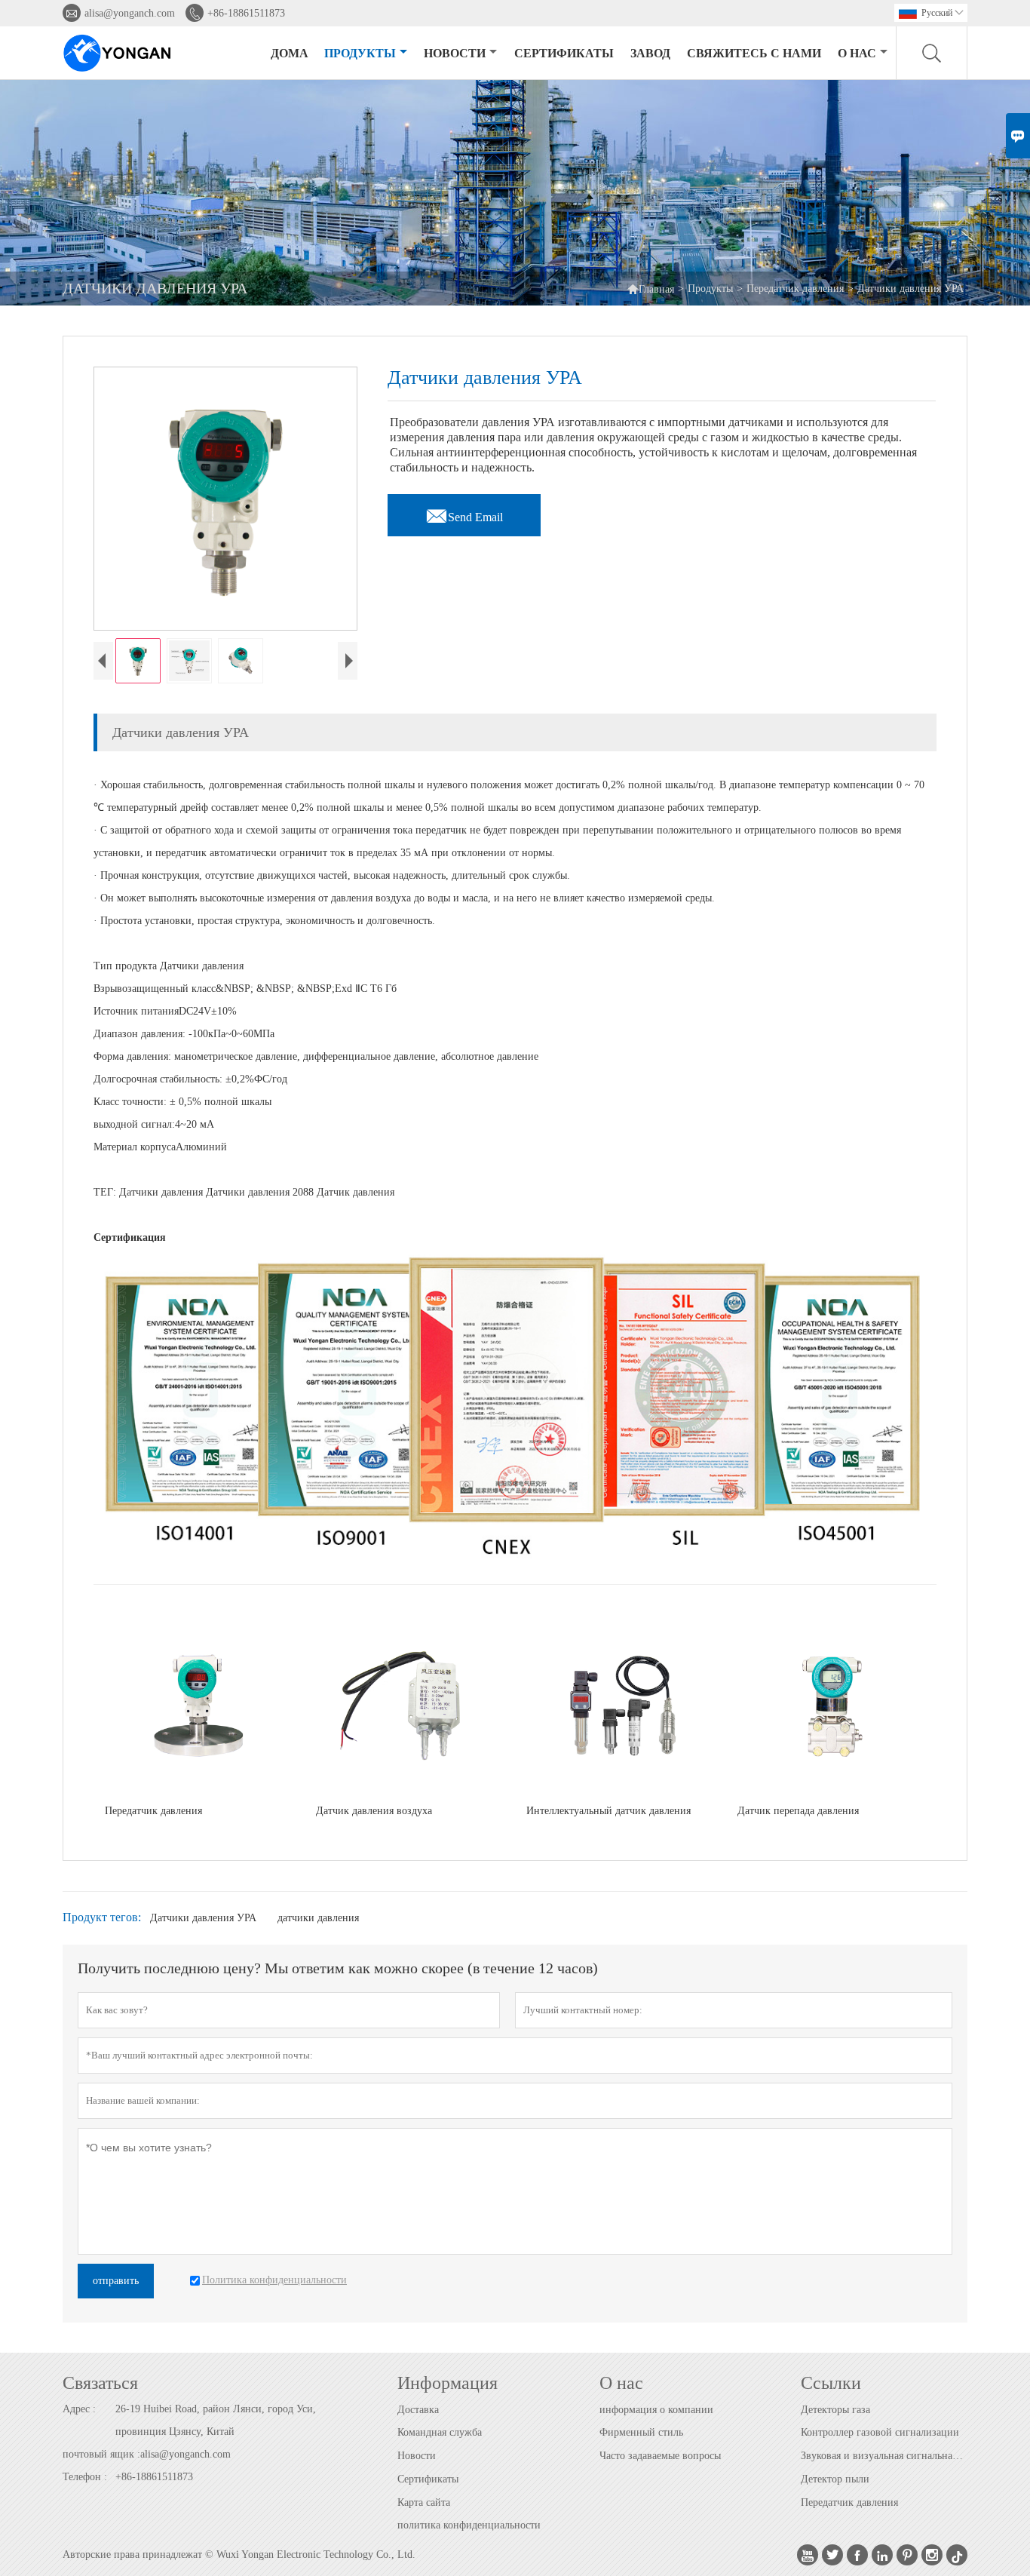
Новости (417, 2456)
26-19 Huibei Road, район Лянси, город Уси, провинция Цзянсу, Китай (216, 2420)
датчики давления (318, 1918)
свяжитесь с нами (754, 53)
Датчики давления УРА (203, 1918)
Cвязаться (100, 2383)
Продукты (360, 53)
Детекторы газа (835, 2410)
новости (455, 53)
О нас (857, 53)
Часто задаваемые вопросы (660, 2456)
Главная (650, 289)
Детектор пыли (835, 2479)
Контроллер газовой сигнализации (880, 2432)
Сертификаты (428, 2479)
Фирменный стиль (641, 2432)
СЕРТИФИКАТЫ (564, 53)
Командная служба (440, 2432)
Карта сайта (424, 2502)
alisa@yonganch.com (130, 13)
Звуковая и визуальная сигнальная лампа (884, 2456)
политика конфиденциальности (469, 2525)
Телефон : (85, 2477)
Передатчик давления (795, 289)
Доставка (418, 2410)
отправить (116, 2281)
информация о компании (656, 2410)
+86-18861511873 (246, 13)
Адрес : (79, 2409)
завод (650, 53)
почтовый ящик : (101, 2454)
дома (290, 53)
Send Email (464, 513)
